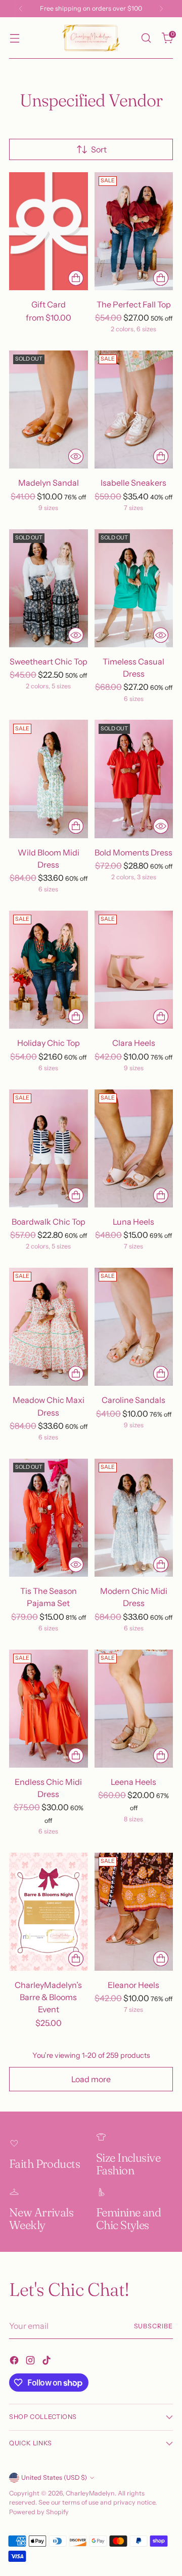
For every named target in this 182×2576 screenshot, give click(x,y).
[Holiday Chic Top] (49, 970)
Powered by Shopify (39, 2512)
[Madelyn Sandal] (49, 409)
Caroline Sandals (133, 1400)
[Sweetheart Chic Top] (49, 588)
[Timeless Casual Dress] (134, 588)
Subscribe (153, 2326)
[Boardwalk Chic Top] (49, 1148)
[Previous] (21, 9)
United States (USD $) (54, 2477)
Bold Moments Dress (133, 852)
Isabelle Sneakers (133, 483)
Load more (91, 2079)
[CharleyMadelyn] (91, 38)
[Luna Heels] (134, 1148)
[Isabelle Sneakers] (134, 409)
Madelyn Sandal (49, 483)
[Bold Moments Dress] (134, 779)
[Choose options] (76, 278)
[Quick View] (76, 456)
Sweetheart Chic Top (49, 661)
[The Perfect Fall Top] (134, 231)
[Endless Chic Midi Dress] (49, 1709)
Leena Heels (133, 1782)
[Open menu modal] (14, 38)
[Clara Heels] (134, 970)
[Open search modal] (146, 38)
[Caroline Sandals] (134, 1327)
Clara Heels (134, 1043)
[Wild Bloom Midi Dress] (49, 779)
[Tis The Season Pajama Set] (49, 1518)
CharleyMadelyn (90, 2493)
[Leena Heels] (134, 1709)
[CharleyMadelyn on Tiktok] (48, 2362)
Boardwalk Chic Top (49, 1222)
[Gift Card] (49, 231)
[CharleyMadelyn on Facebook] (15, 2362)
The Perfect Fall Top (134, 304)
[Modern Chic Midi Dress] (134, 1518)
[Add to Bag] (76, 1959)
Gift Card (49, 304)
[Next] (161, 9)
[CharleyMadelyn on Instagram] (31, 2362)
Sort (99, 149)
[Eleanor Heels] (134, 1912)
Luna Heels (133, 1222)
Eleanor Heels (133, 1985)
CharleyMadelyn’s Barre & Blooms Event (48, 1997)
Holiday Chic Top (49, 1043)
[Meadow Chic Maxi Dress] (49, 1327)
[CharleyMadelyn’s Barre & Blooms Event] (49, 1912)
